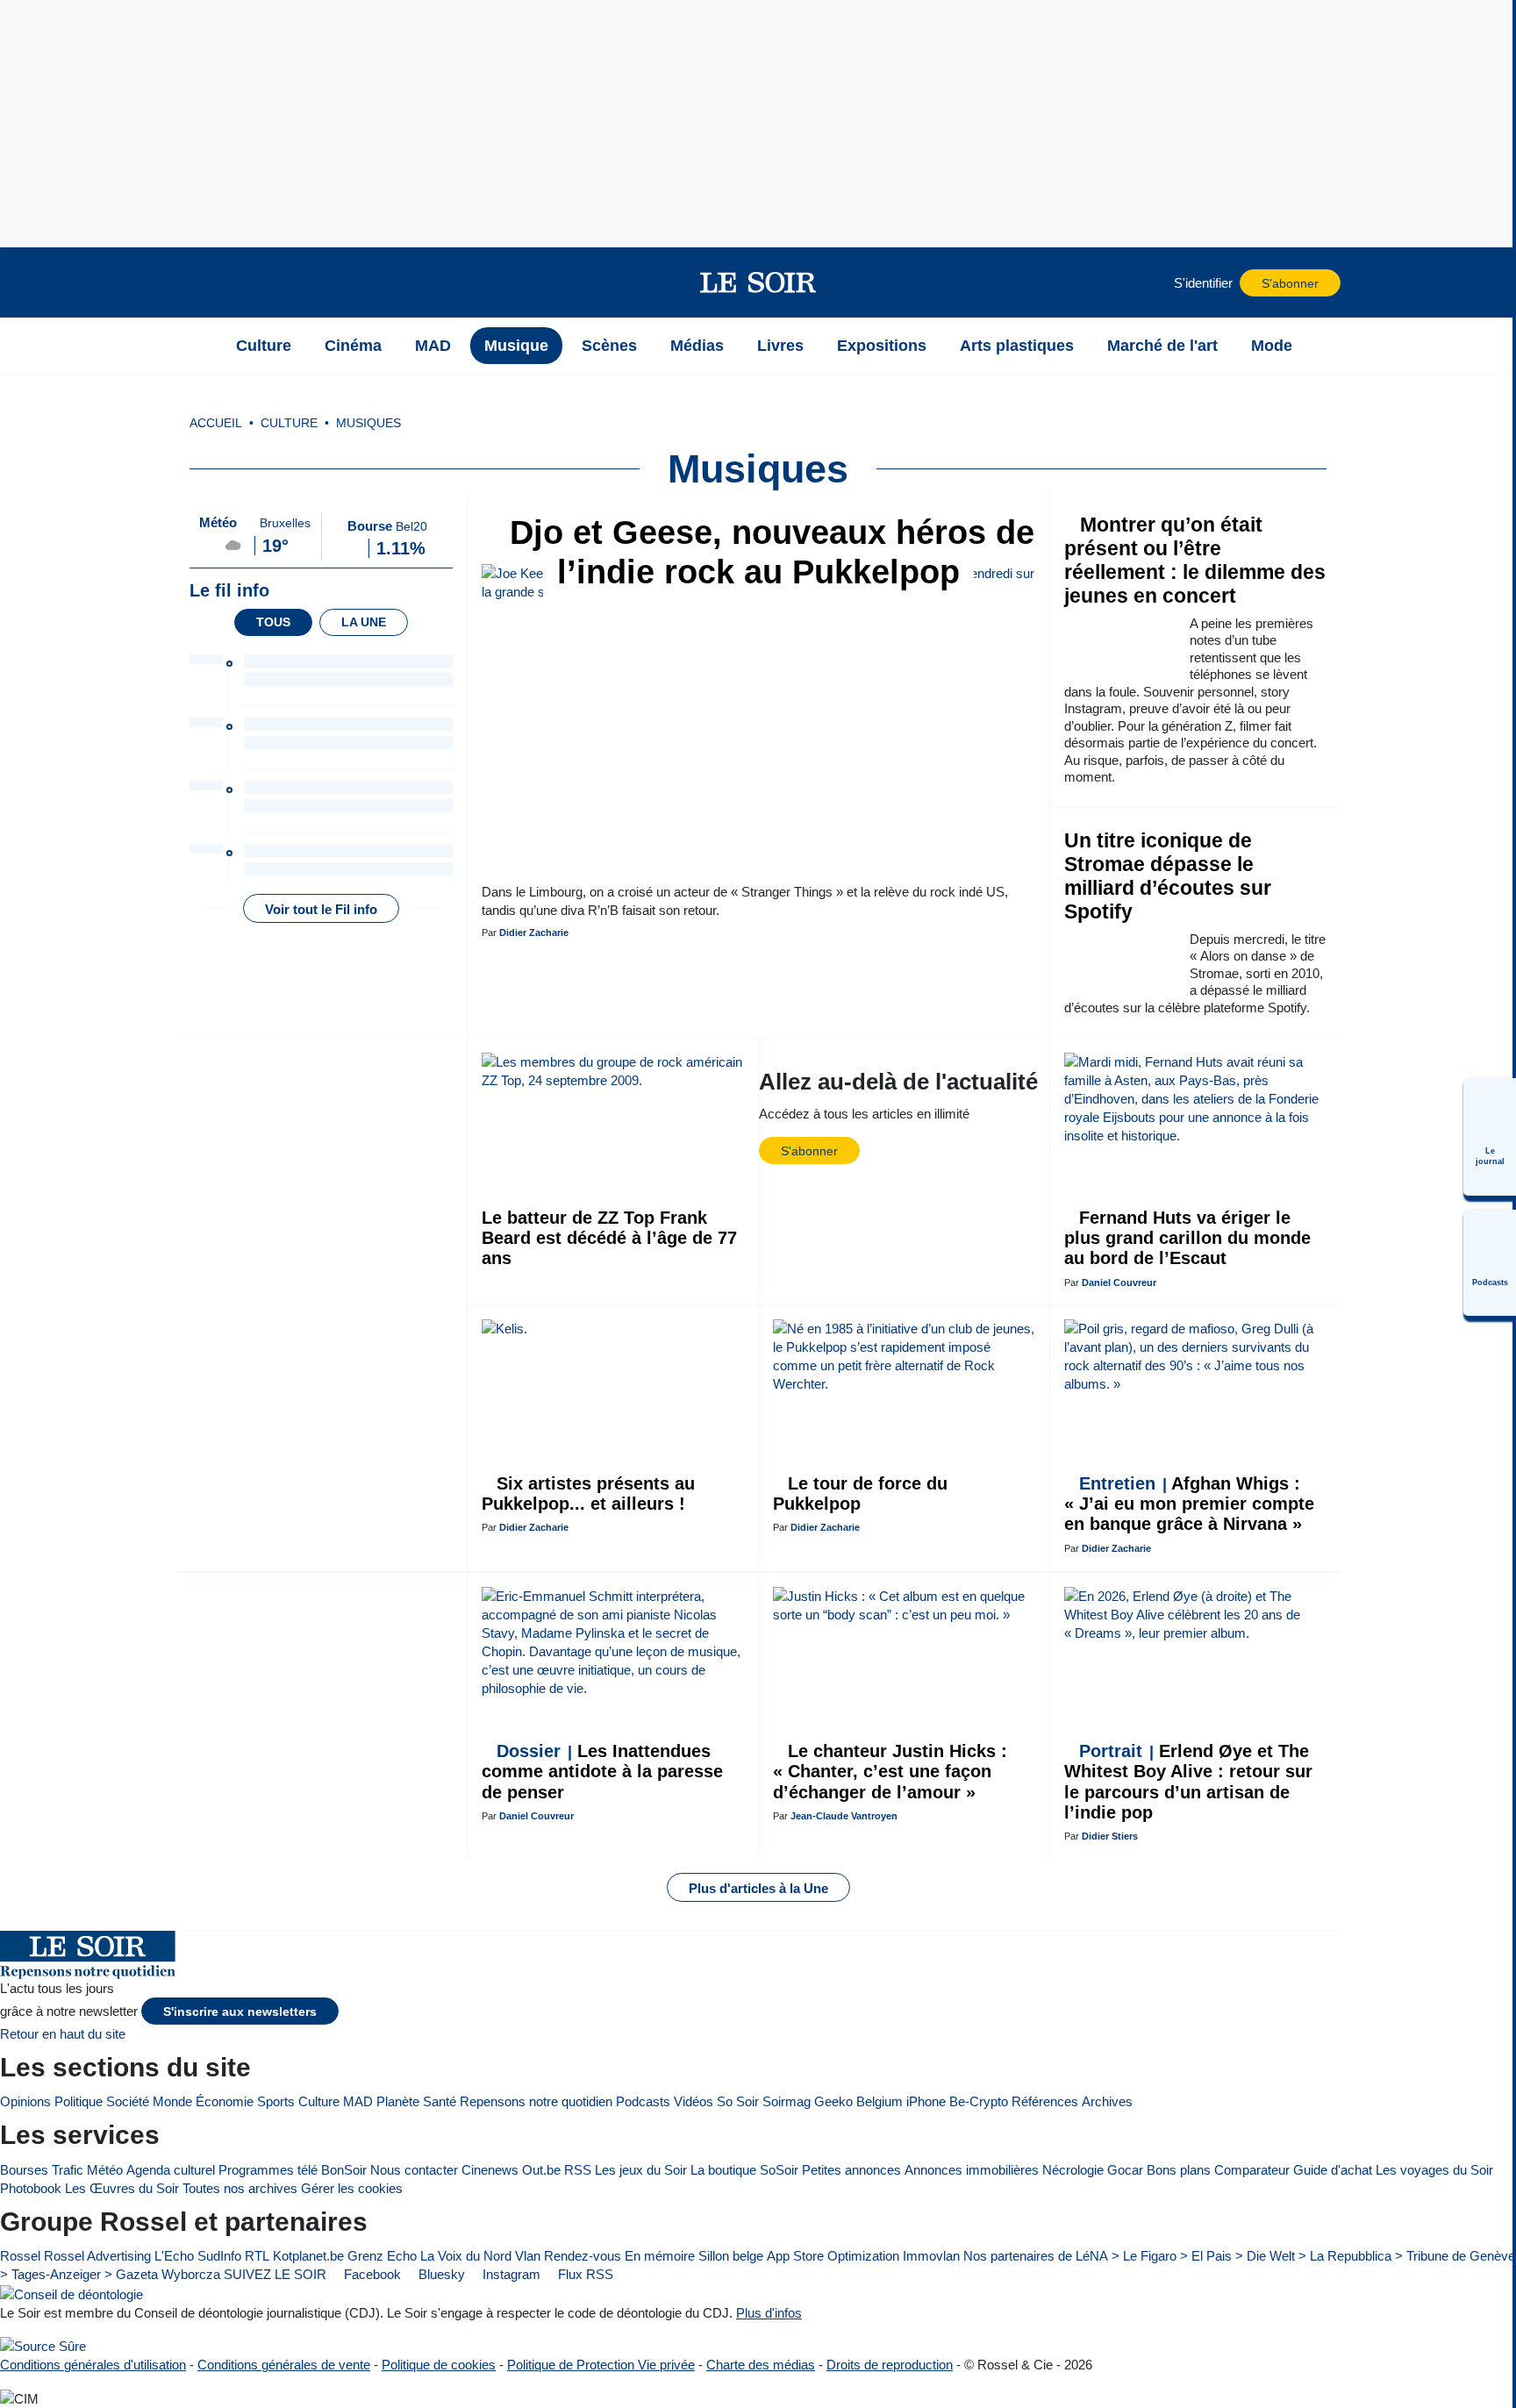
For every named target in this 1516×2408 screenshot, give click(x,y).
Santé (440, 2101)
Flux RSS (584, 2274)
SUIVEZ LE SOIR (275, 2274)
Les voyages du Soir (1434, 2170)
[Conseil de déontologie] (72, 2294)
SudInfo (219, 2256)
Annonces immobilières (972, 2170)
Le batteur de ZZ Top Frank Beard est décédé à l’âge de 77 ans (609, 1238)
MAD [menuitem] (433, 346)
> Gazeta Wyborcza (162, 2274)
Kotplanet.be (308, 2256)
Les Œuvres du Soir (122, 2188)
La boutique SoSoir (744, 2170)
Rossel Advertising (97, 2256)
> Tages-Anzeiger (50, 2274)
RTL (257, 2256)
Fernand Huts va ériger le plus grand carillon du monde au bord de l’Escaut (1187, 1238)
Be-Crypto (979, 2101)
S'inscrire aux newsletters (240, 2012)
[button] (197, 282)
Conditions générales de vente (284, 2365)
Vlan (528, 2256)
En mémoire (660, 2256)
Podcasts (643, 2101)
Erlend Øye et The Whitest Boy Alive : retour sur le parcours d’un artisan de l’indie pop (1188, 1782)
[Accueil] (197, 346)
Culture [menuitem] (264, 346)
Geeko (833, 2101)
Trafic (68, 2170)
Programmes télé (268, 2170)
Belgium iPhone (901, 2101)
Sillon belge (731, 2256)
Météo (105, 2170)
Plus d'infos (769, 2313)
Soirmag (787, 2101)
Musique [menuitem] (516, 346)
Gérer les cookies (352, 2188)
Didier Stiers (1110, 1836)
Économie (225, 2101)
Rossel (20, 2256)
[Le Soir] (758, 282)
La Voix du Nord (466, 2256)
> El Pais (1206, 2256)
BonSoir (344, 2170)
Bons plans (1179, 2170)
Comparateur (1252, 2170)
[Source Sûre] (43, 2346)
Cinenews (490, 2170)
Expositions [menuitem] (882, 346)
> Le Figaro (1144, 2256)
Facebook (371, 2274)
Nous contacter (414, 2170)
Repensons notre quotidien (536, 2101)
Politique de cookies (439, 2365)
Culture (319, 2101)
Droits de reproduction (890, 2365)
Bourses (24, 2170)
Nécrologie (1073, 2170)
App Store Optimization (833, 2256)
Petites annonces (851, 2170)
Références (1045, 2101)
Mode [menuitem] (1272, 346)
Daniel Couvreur (1119, 1283)
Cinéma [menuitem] (353, 346)
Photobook (31, 2188)
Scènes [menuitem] (609, 346)
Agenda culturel (171, 2170)
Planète (398, 2101)
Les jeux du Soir (641, 2170)
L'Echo (174, 2256)
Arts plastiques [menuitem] (1017, 346)
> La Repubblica (1345, 2256)
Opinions (25, 2101)
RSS (578, 2170)
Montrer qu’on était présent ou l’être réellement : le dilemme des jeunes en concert (1195, 561)
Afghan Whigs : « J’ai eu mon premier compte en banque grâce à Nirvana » (1189, 1504)
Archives (1107, 2101)
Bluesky (440, 2274)
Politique (79, 2101)
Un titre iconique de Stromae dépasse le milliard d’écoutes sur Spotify (1168, 876)
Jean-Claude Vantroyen (844, 1816)
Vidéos (694, 2101)
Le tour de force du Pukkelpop (860, 1493)
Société (128, 2101)
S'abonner (1290, 284)
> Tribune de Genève (1455, 2256)
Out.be (541, 2170)
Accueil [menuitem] (216, 423)
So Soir (738, 2101)
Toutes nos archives (240, 2188)
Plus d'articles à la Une (758, 1888)
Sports (276, 2101)
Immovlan (931, 2256)
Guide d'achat (1333, 2170)
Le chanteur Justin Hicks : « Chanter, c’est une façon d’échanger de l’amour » (890, 1772)
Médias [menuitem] (697, 346)
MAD (358, 2101)
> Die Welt (1265, 2256)
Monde (172, 2101)
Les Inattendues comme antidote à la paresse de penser (602, 1772)
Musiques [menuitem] (368, 423)
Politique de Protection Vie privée (601, 2365)
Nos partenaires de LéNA (1036, 2256)
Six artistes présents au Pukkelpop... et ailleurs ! (588, 1493)
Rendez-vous (583, 2256)
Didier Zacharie (534, 932)
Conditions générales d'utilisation (93, 2365)
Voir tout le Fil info (321, 909)
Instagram (510, 2274)
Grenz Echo (382, 2256)
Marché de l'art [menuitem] (1162, 346)
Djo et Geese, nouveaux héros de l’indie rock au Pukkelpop (767, 552)
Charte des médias (761, 2365)
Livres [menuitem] (780, 346)
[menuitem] (1490, 1137)
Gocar (1125, 2170)
